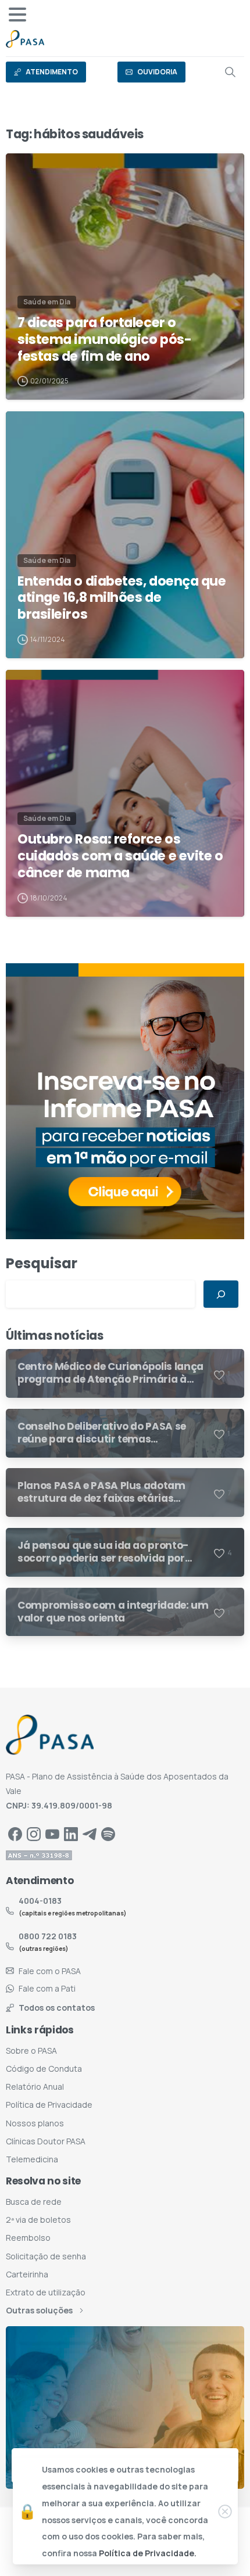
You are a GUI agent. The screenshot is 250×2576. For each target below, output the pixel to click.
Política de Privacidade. (148, 2553)
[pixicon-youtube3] (52, 1833)
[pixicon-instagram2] (34, 1833)
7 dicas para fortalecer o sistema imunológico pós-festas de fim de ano (104, 339)
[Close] (225, 2512)
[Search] (230, 72)
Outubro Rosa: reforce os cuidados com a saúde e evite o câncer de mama (120, 856)
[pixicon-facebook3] (15, 1833)
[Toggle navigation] (17, 15)
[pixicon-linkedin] (71, 1833)
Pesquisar (42, 1263)
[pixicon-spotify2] (108, 1833)
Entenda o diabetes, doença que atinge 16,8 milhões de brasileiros (122, 598)
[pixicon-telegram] (90, 1833)
